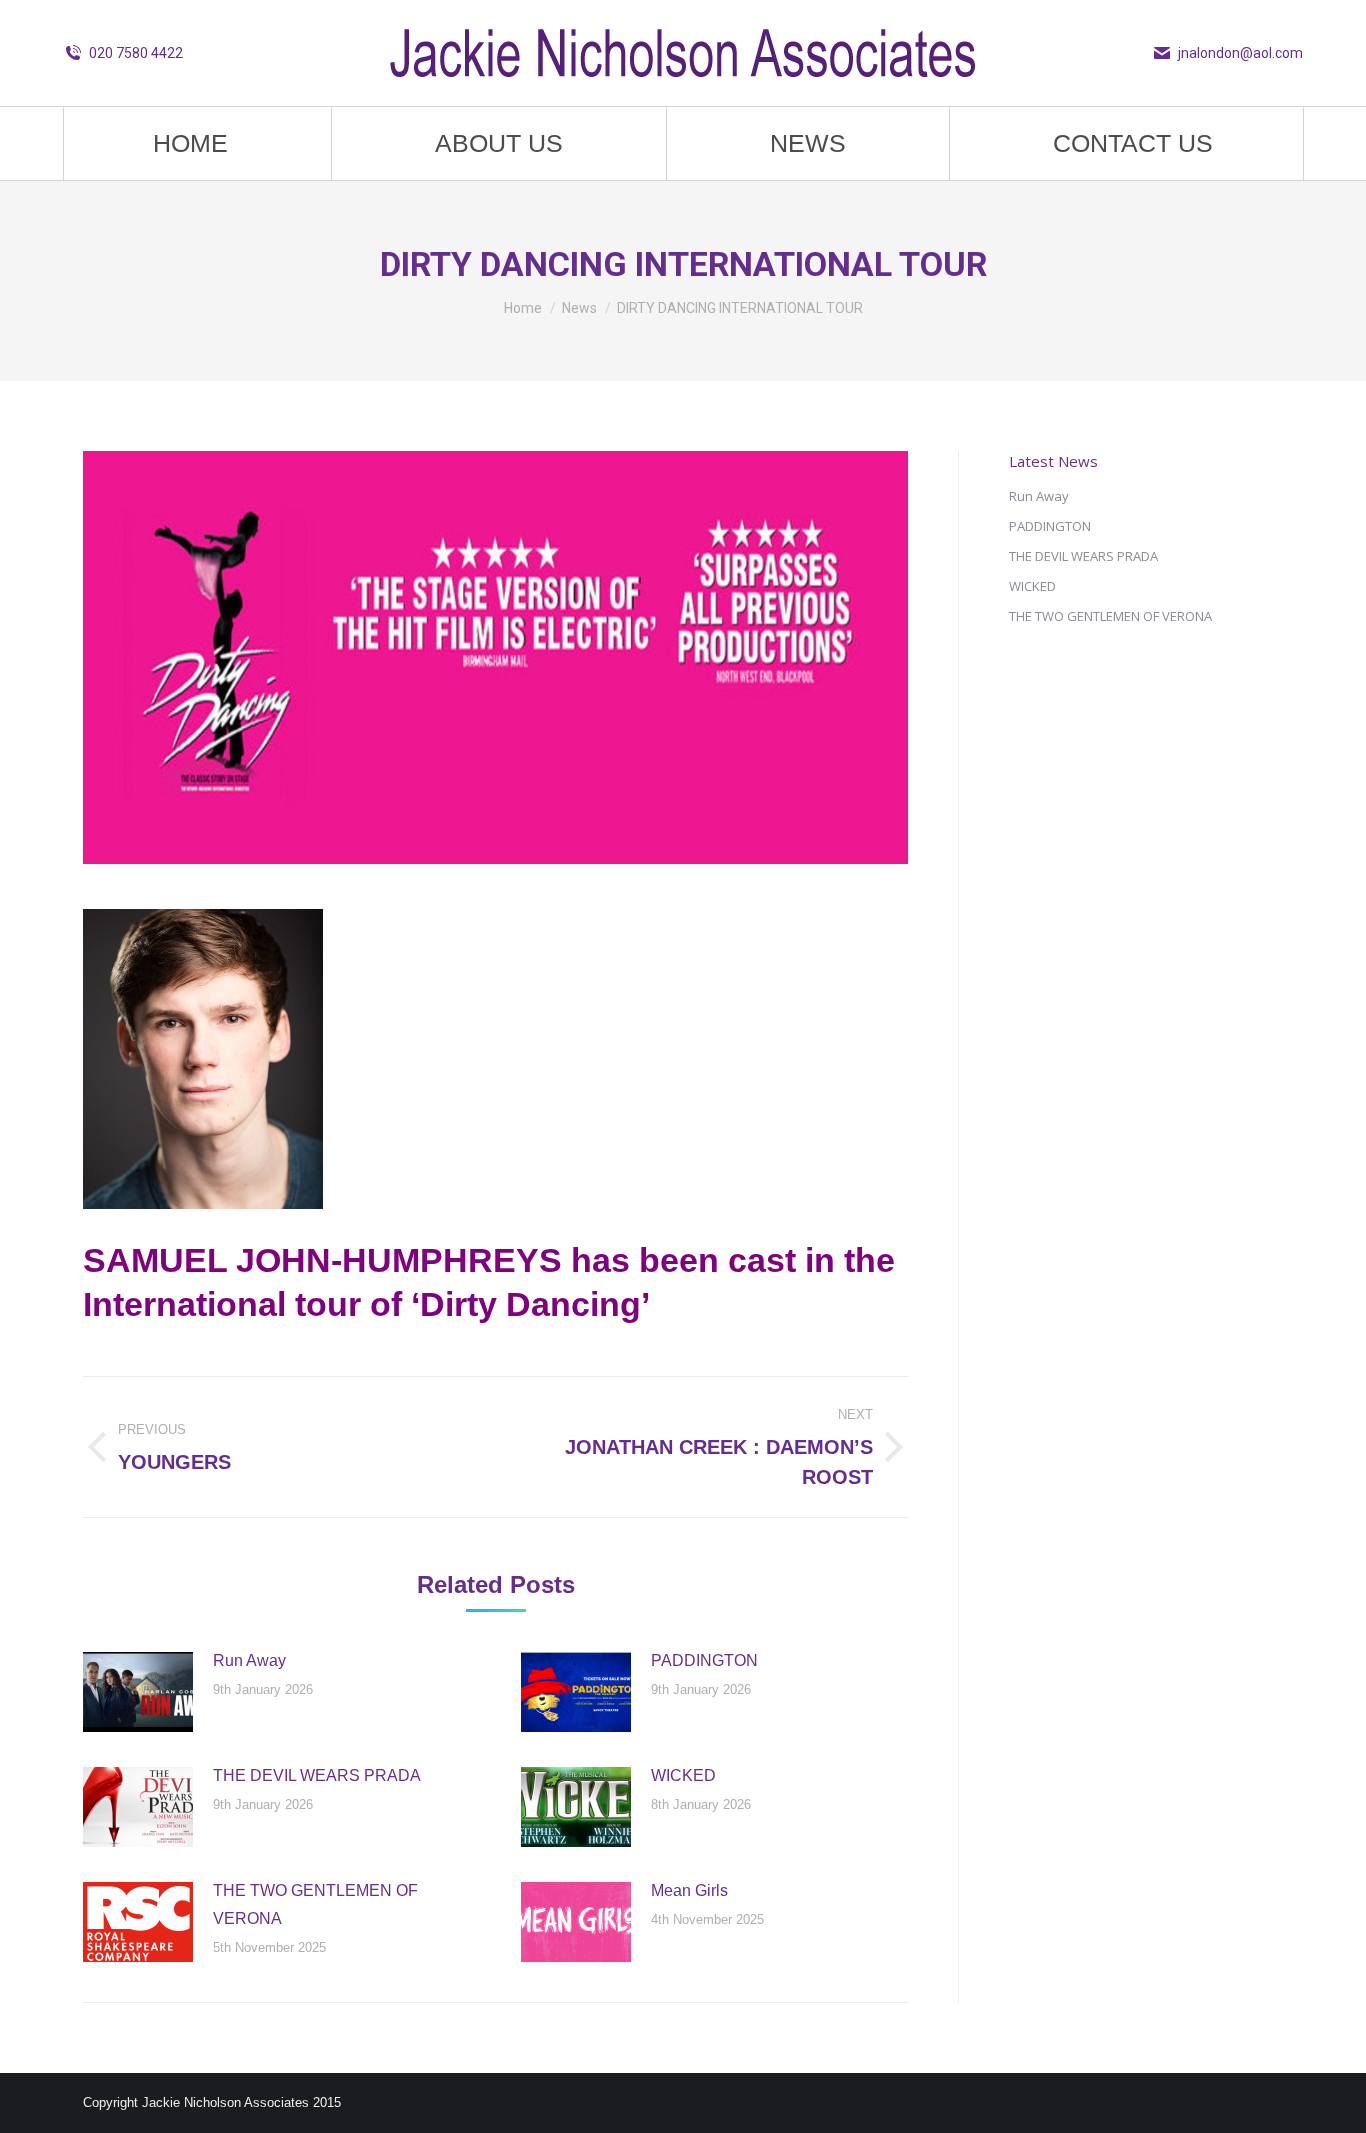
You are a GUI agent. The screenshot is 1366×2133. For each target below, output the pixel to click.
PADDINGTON (704, 1660)
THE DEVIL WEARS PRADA (317, 1775)
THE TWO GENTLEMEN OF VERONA (315, 1904)
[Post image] (138, 1692)
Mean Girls (689, 1890)
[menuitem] (190, 143)
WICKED (683, 1775)
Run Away (249, 1660)
